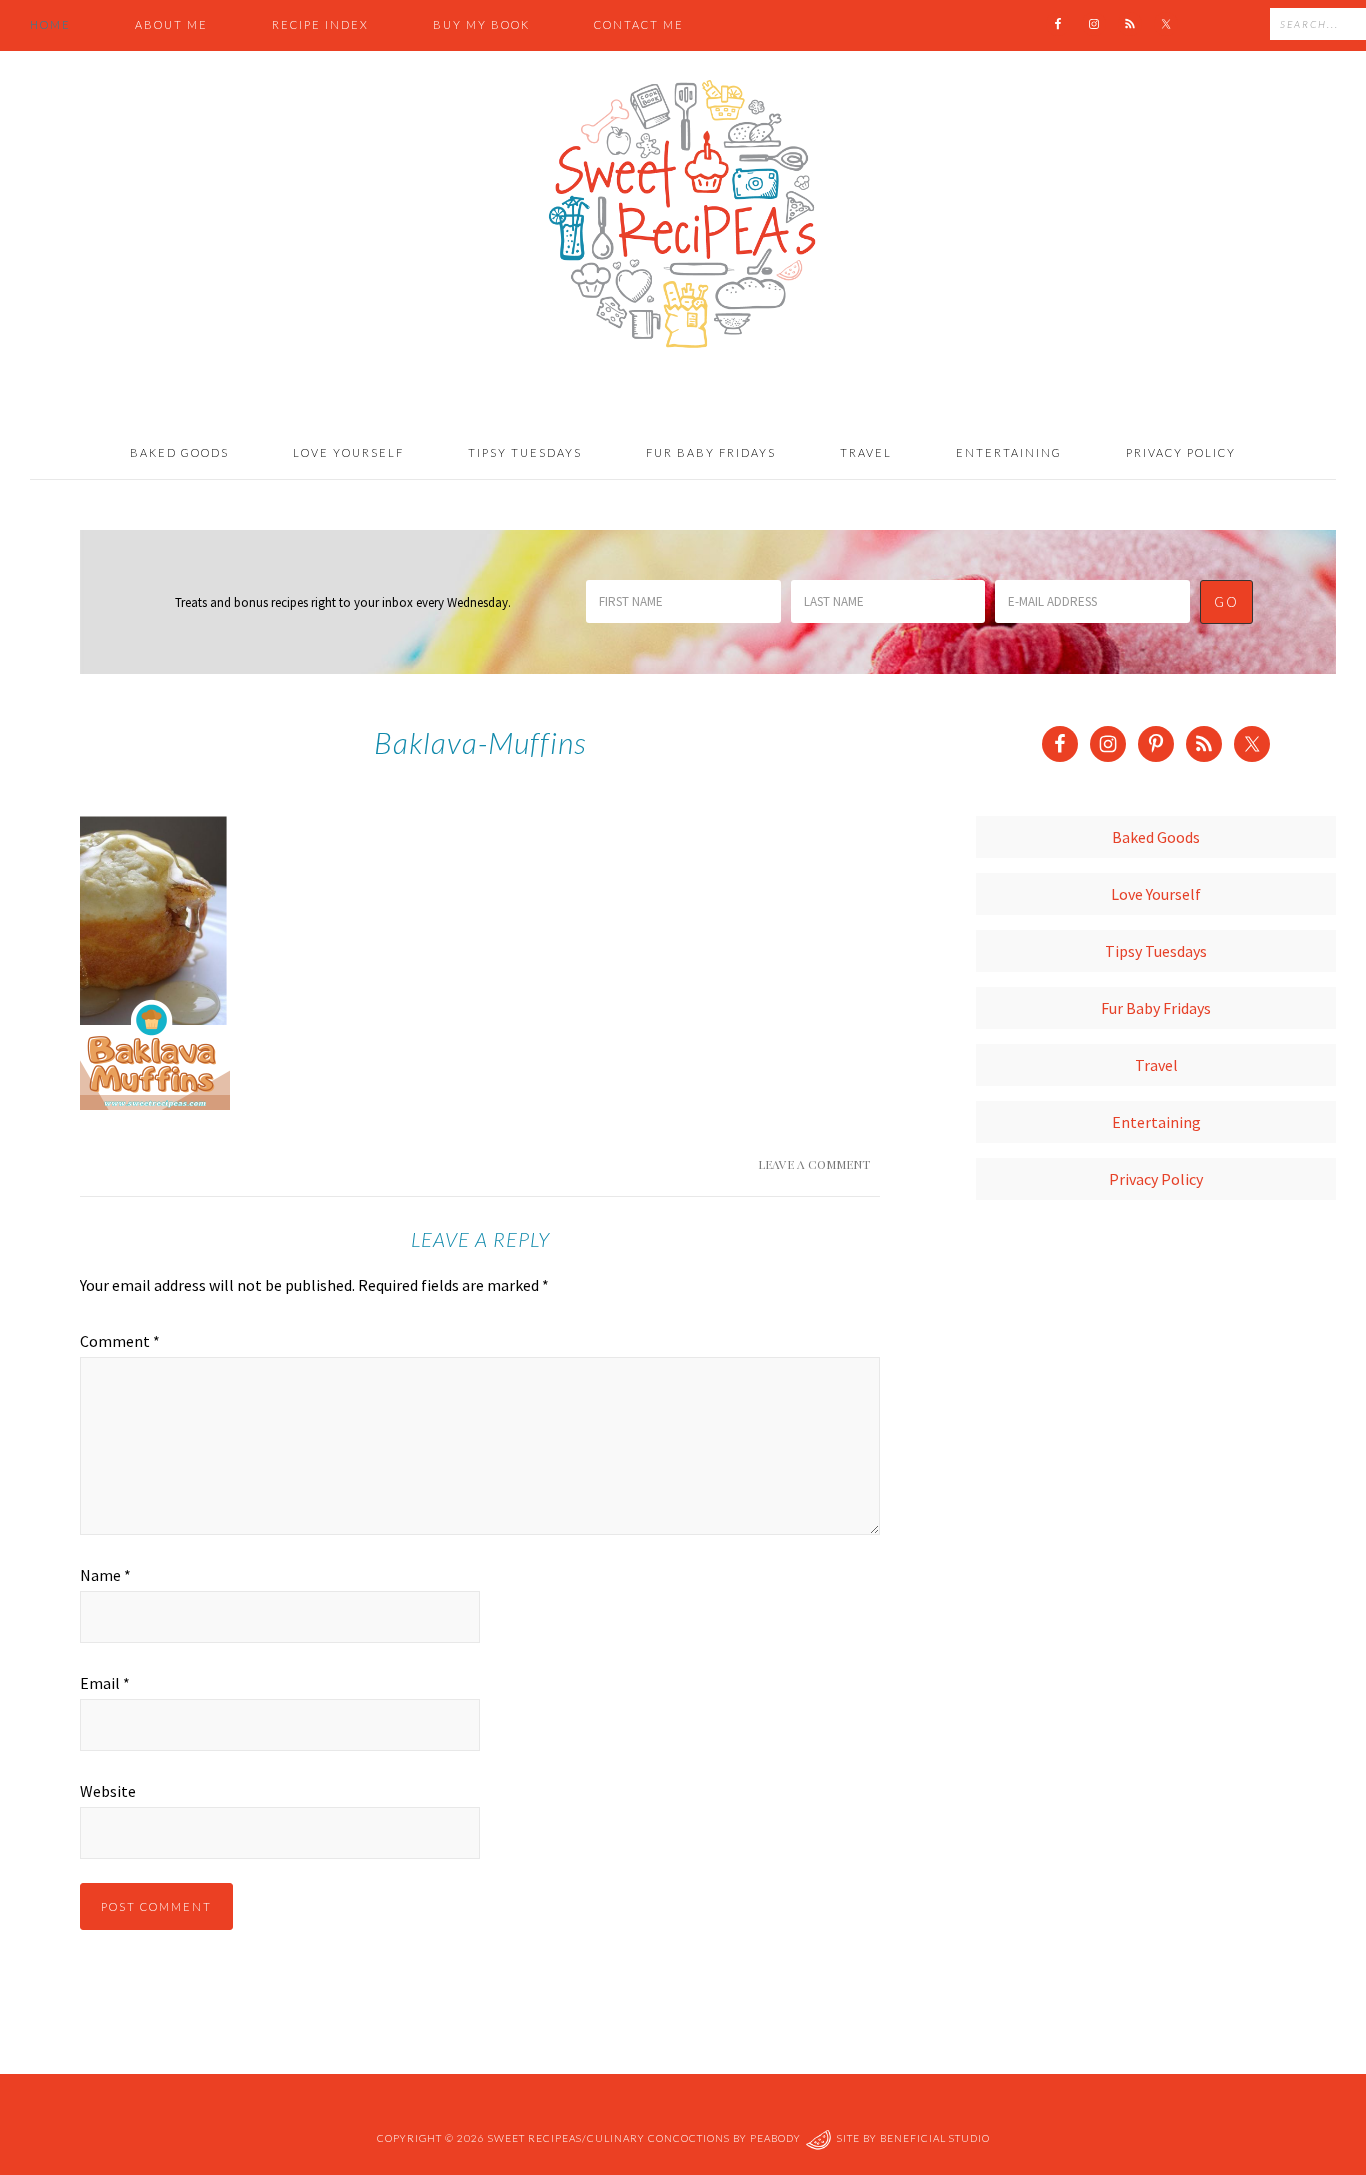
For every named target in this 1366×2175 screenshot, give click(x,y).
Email (105, 1683)
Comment (120, 1341)
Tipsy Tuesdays (1156, 951)
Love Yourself (1156, 894)
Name (105, 1575)
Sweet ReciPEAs (683, 215)
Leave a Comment (814, 1164)
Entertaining (1156, 1122)
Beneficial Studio (935, 2138)
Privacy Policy (1156, 1179)
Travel (1156, 1065)
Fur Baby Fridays (1156, 1008)
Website (108, 1791)
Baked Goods (1156, 837)
